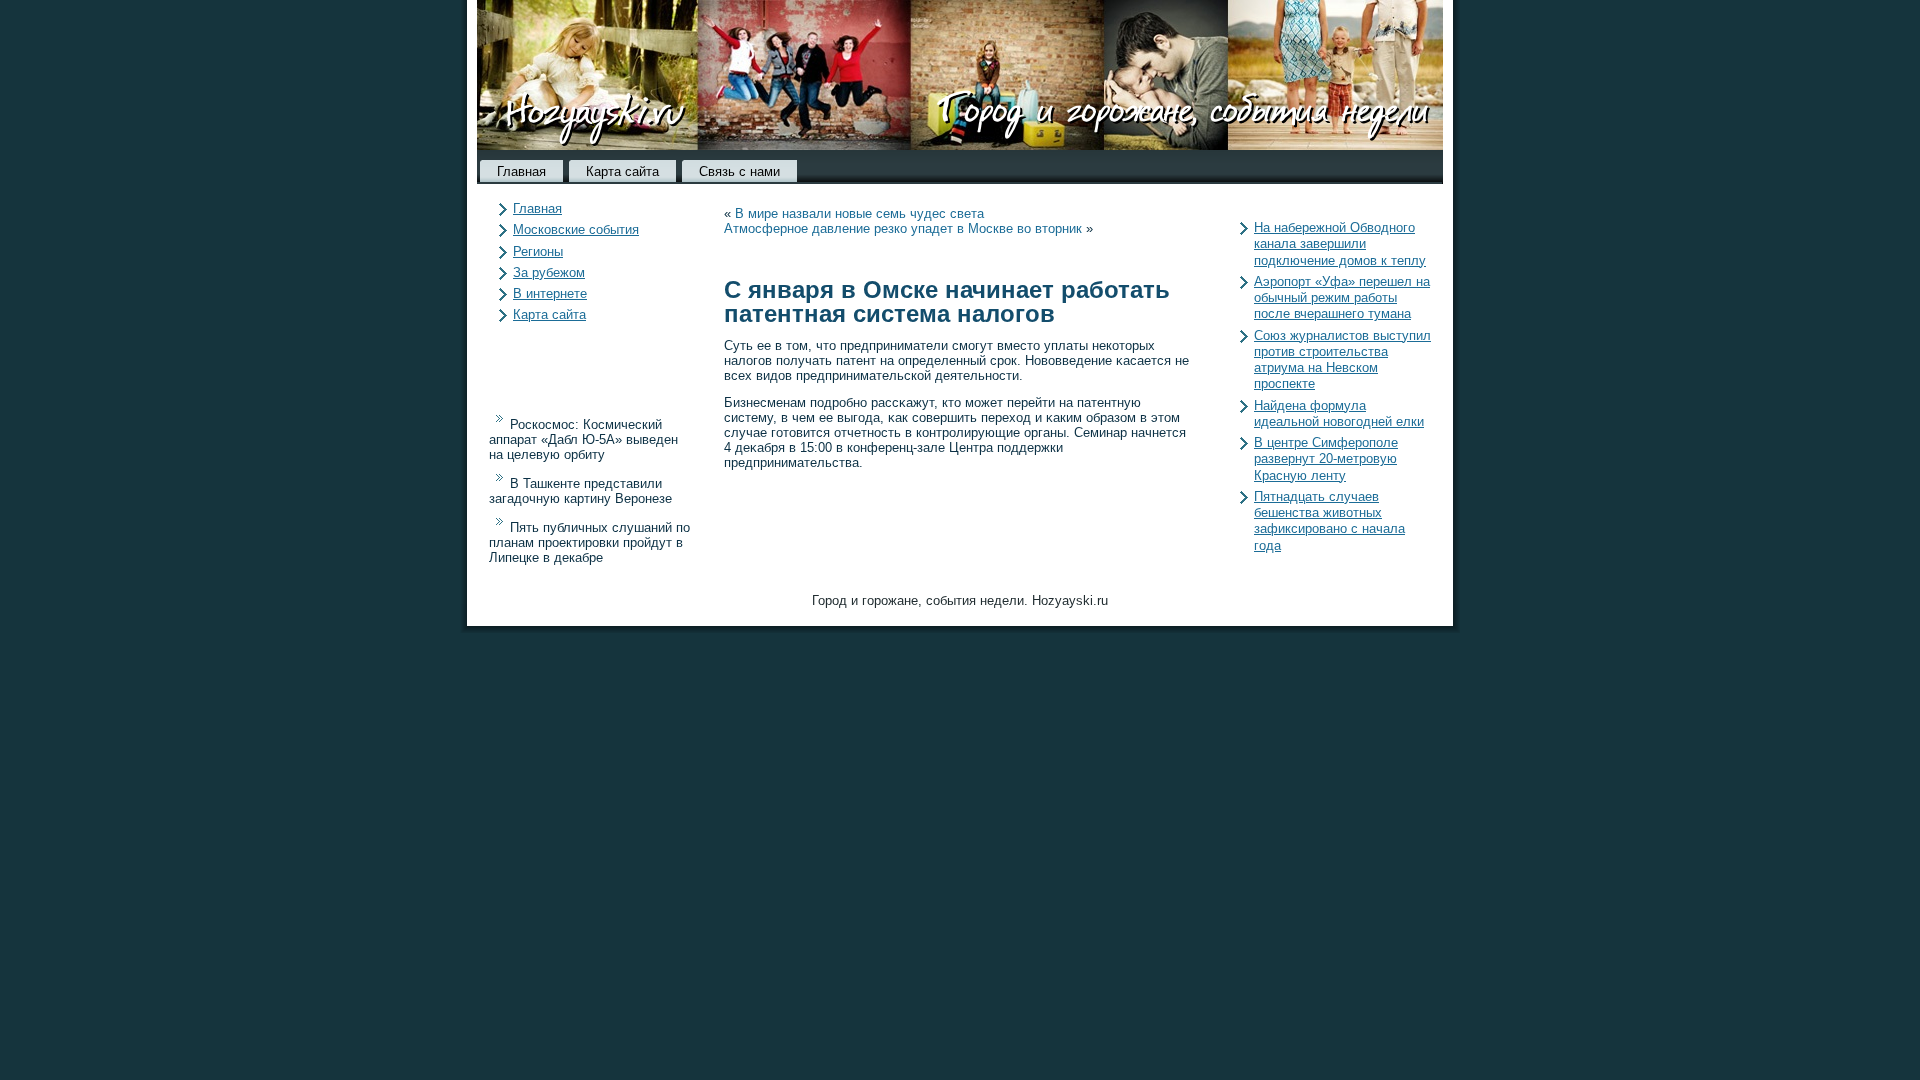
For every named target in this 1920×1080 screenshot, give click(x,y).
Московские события (576, 229)
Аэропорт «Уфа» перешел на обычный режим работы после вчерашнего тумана (1342, 298)
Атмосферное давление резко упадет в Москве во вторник (903, 228)
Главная (521, 171)
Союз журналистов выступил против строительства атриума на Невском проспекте (1342, 360)
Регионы (538, 251)
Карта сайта (622, 171)
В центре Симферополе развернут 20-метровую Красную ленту (1326, 459)
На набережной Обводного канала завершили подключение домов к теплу (1340, 244)
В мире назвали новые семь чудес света (859, 213)
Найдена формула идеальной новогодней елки (1339, 413)
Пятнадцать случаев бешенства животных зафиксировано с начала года (1329, 521)
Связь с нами (739, 171)
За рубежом (549, 272)
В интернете (550, 293)
